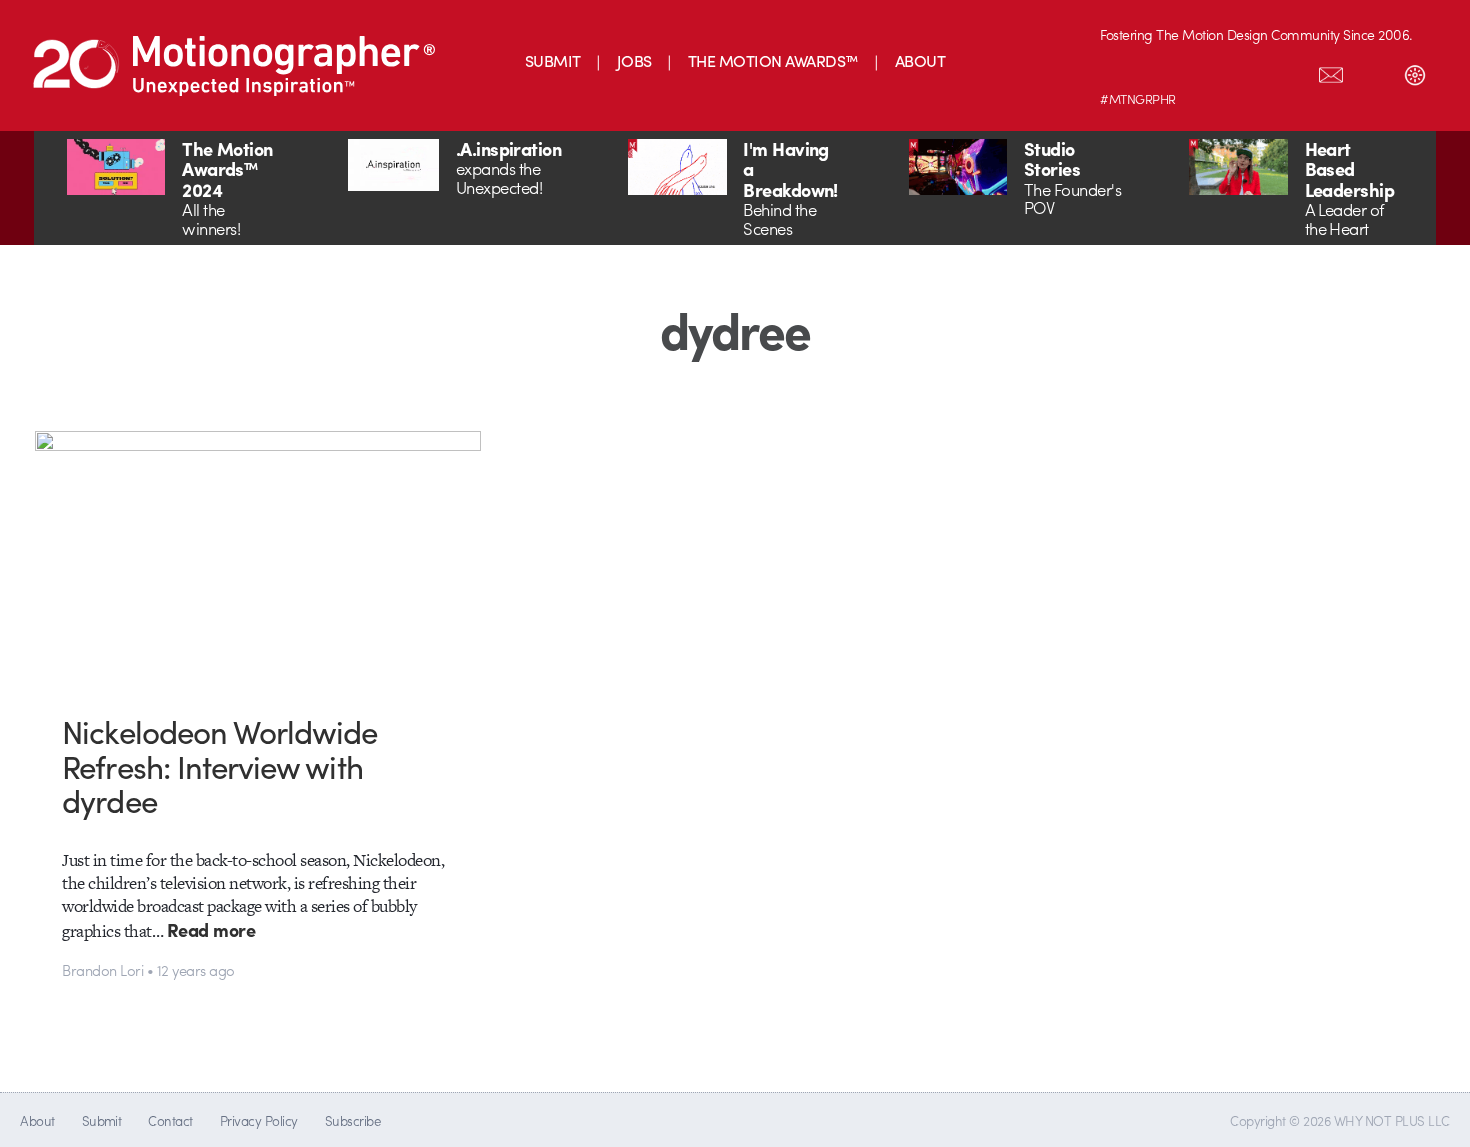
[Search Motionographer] (1373, 71)
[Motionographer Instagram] (1121, 71)
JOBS (634, 60)
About (37, 1120)
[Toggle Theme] (1415, 71)
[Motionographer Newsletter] (1331, 71)
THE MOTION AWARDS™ (773, 60)
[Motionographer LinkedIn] (1163, 71)
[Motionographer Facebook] (1247, 71)
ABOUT (920, 60)
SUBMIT (553, 60)
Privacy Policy (259, 1120)
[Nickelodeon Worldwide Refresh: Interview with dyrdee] (258, 556)
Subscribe (352, 1120)
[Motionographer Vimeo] (1205, 71)
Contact (170, 1120)
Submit (102, 1120)
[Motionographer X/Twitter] (1289, 71)
